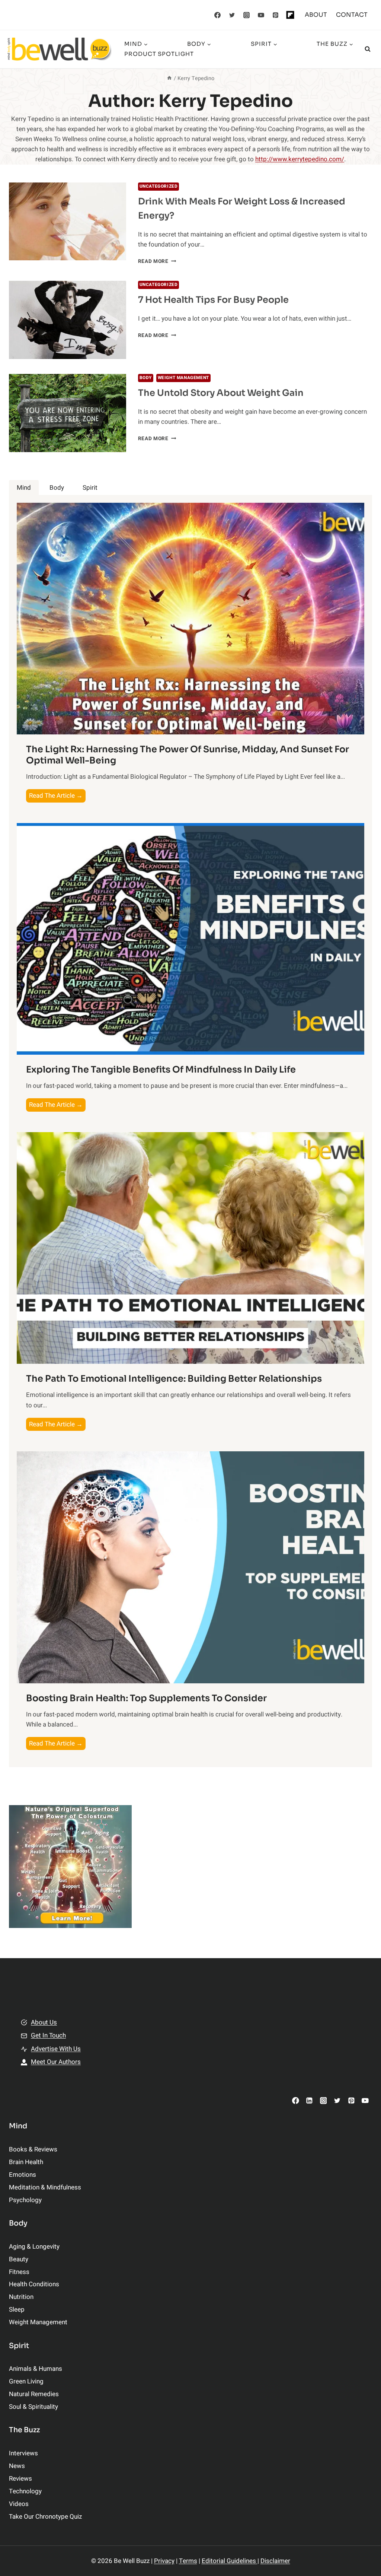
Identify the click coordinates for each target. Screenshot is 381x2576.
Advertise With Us (56, 2049)
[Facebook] (218, 15)
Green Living (26, 2381)
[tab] (24, 488)
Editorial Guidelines (230, 2561)
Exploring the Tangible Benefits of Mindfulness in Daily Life (161, 1070)
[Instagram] (247, 15)
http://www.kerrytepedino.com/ (300, 159)
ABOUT (316, 15)
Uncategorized (159, 186)
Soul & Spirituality (33, 2407)
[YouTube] (261, 15)
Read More (157, 261)
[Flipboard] (290, 15)
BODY (146, 378)
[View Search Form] (368, 49)
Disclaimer (275, 2561)
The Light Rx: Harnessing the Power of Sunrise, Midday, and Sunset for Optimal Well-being (188, 755)
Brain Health (26, 2162)
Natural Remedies (34, 2394)
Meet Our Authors (56, 2062)
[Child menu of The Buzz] (239, 49)
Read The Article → (57, 796)
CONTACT (352, 15)
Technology (25, 2491)
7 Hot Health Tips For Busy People (213, 300)
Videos (19, 2504)
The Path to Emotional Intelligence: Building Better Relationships (174, 1379)
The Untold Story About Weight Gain (221, 393)
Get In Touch (48, 2035)
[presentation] (68, 222)
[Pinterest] (276, 15)
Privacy (164, 2561)
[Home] (169, 78)
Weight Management (183, 378)
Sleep (17, 2310)
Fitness (19, 2272)
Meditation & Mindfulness (45, 2187)
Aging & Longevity (34, 2247)
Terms (188, 2561)
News (17, 2466)
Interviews (23, 2453)
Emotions (23, 2175)
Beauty (19, 2259)
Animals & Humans (36, 2369)
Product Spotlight (159, 54)
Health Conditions (34, 2284)
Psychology (25, 2200)
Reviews (20, 2479)
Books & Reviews (33, 2149)
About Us (44, 2022)
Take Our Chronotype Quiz (45, 2517)
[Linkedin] (309, 2101)
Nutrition (21, 2297)
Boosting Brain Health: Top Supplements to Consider (146, 1698)
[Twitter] (232, 15)
